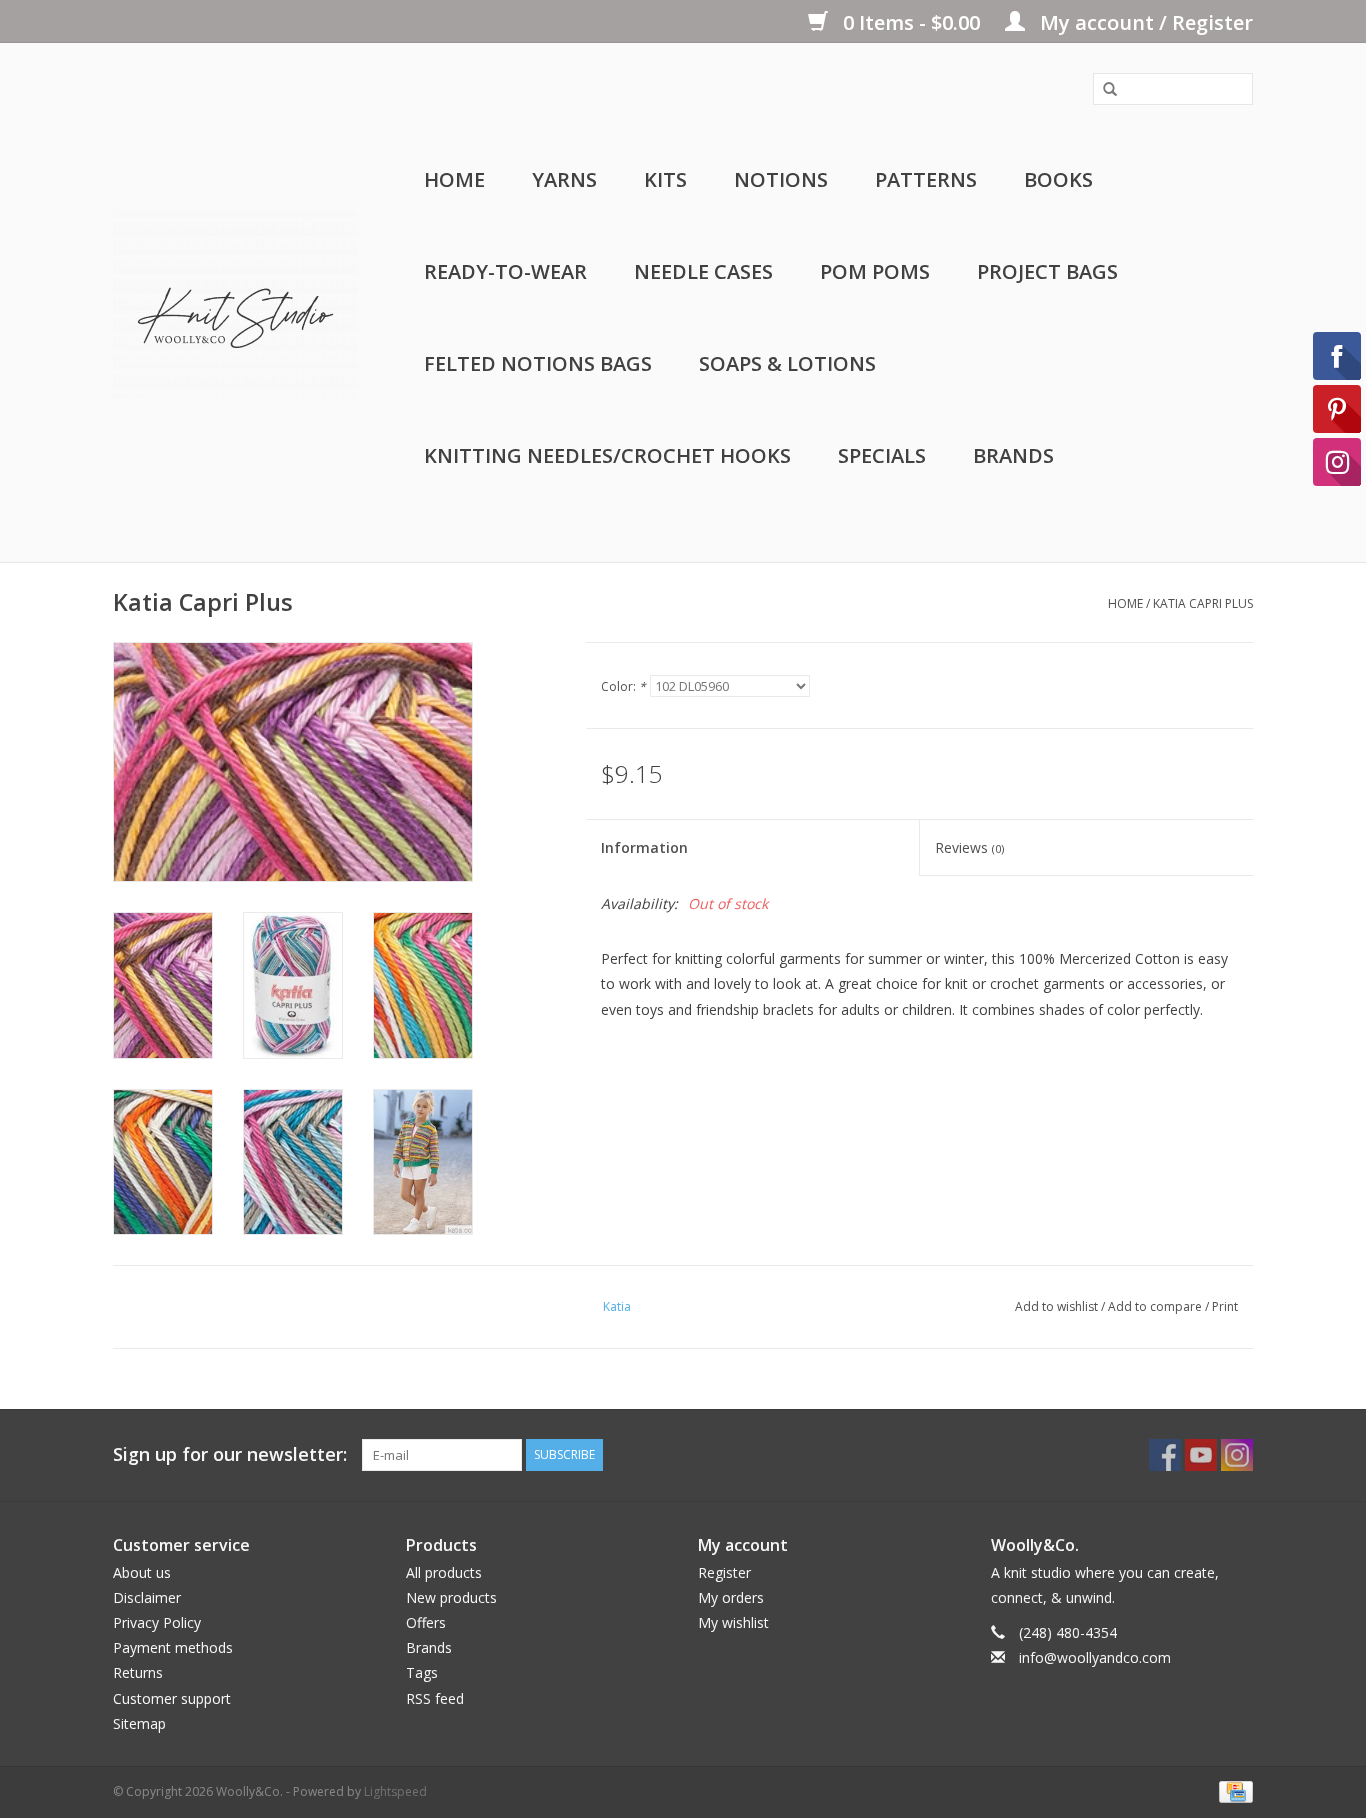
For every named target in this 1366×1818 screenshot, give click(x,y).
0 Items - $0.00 (911, 22)
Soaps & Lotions (787, 363)
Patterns (926, 179)
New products (451, 1597)
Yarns (564, 179)
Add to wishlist (1056, 1306)
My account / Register (1144, 22)
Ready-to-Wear (505, 271)
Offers (426, 1622)
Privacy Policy (157, 1622)
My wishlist (733, 1622)
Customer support (172, 1698)
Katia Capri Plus (1203, 603)
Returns (138, 1672)
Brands (1013, 455)
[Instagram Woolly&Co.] (1237, 1455)
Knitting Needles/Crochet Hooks (607, 455)
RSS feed (435, 1698)
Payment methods (173, 1647)
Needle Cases (703, 271)
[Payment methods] (1232, 1790)
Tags (422, 1672)
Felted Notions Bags (538, 363)
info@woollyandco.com (1095, 1657)
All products (444, 1572)
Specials (882, 455)
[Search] (1103, 90)
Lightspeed (395, 1791)
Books (1058, 179)
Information (644, 847)
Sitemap (139, 1723)
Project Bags (1047, 271)
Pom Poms (875, 271)
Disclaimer (147, 1597)
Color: (623, 686)
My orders (731, 1597)
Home (454, 179)
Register (724, 1572)
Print (1225, 1306)
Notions (781, 179)
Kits (665, 179)
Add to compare (1156, 1306)
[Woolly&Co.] (235, 303)
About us (142, 1572)
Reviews (969, 847)
